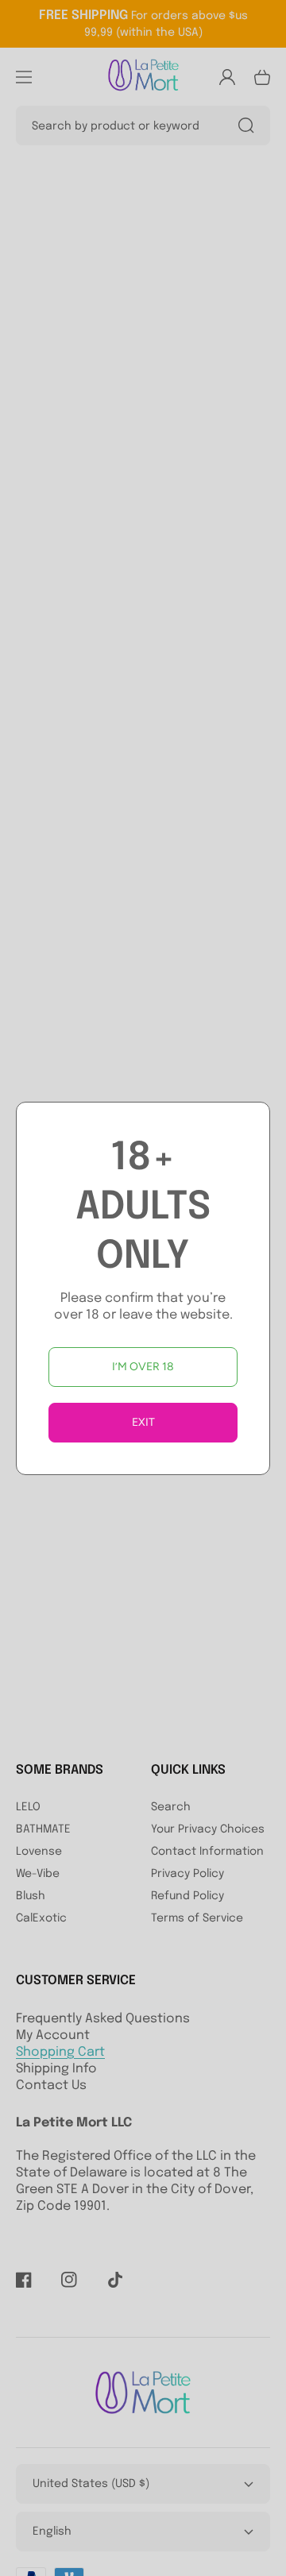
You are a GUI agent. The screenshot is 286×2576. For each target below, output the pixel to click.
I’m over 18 (143, 1367)
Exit (143, 1422)
